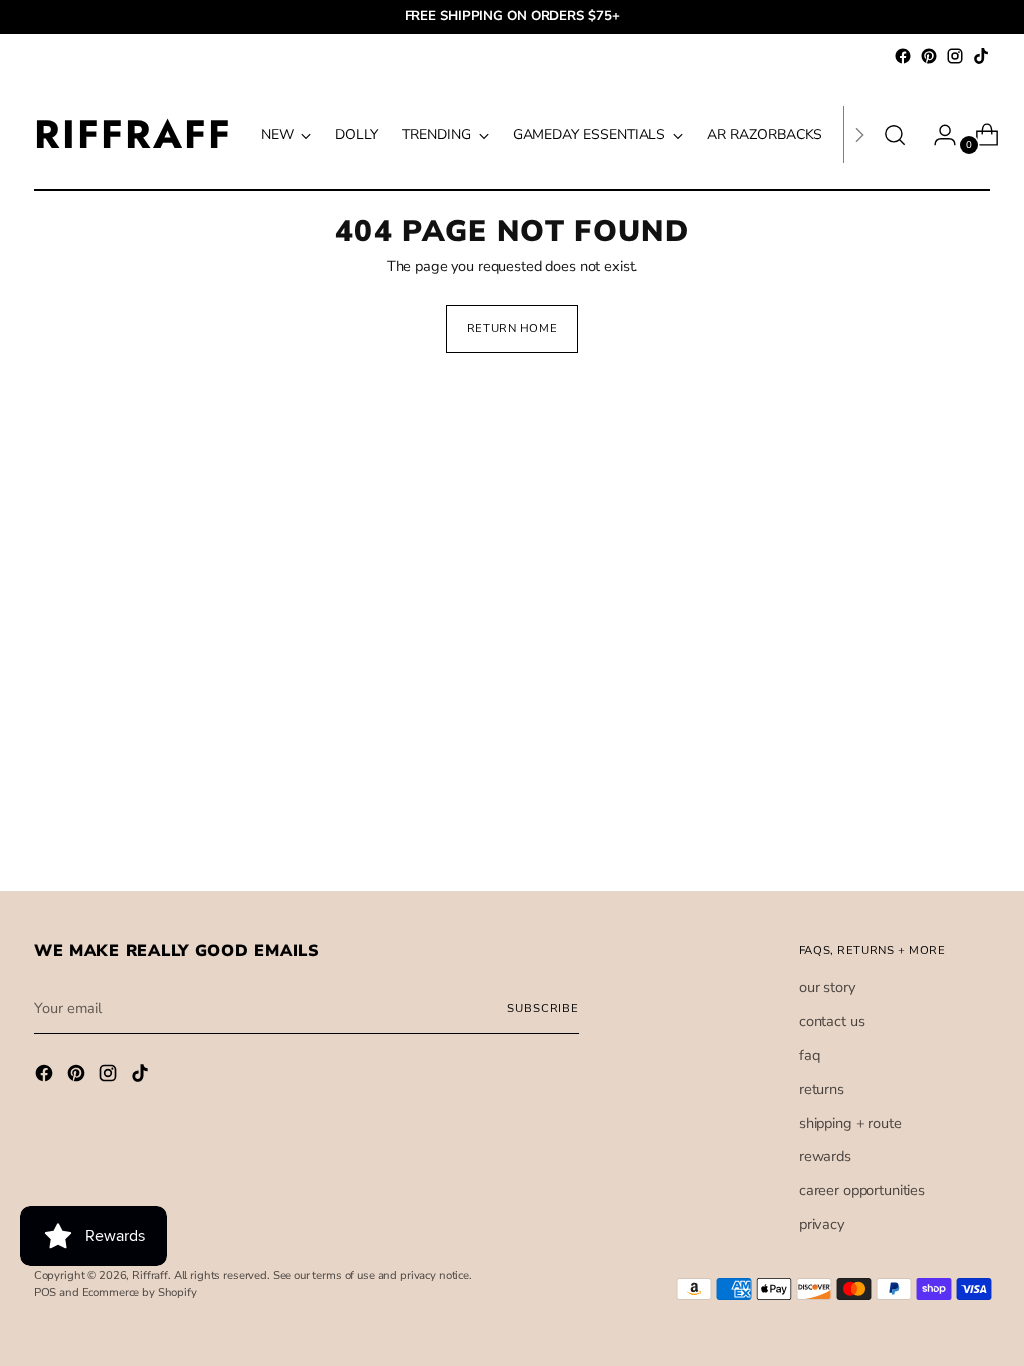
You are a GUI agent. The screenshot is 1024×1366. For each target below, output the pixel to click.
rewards (825, 1156)
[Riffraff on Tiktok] (981, 56)
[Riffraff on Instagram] (955, 56)
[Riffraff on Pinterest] (929, 56)
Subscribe (543, 1008)
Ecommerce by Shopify (139, 1292)
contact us (832, 1021)
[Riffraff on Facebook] (903, 56)
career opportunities (862, 1190)
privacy (821, 1224)
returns (821, 1089)
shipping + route (850, 1123)
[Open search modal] (895, 135)
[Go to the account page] (937, 135)
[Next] (859, 134)
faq (809, 1055)
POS (45, 1292)
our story (827, 987)
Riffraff (150, 1275)
